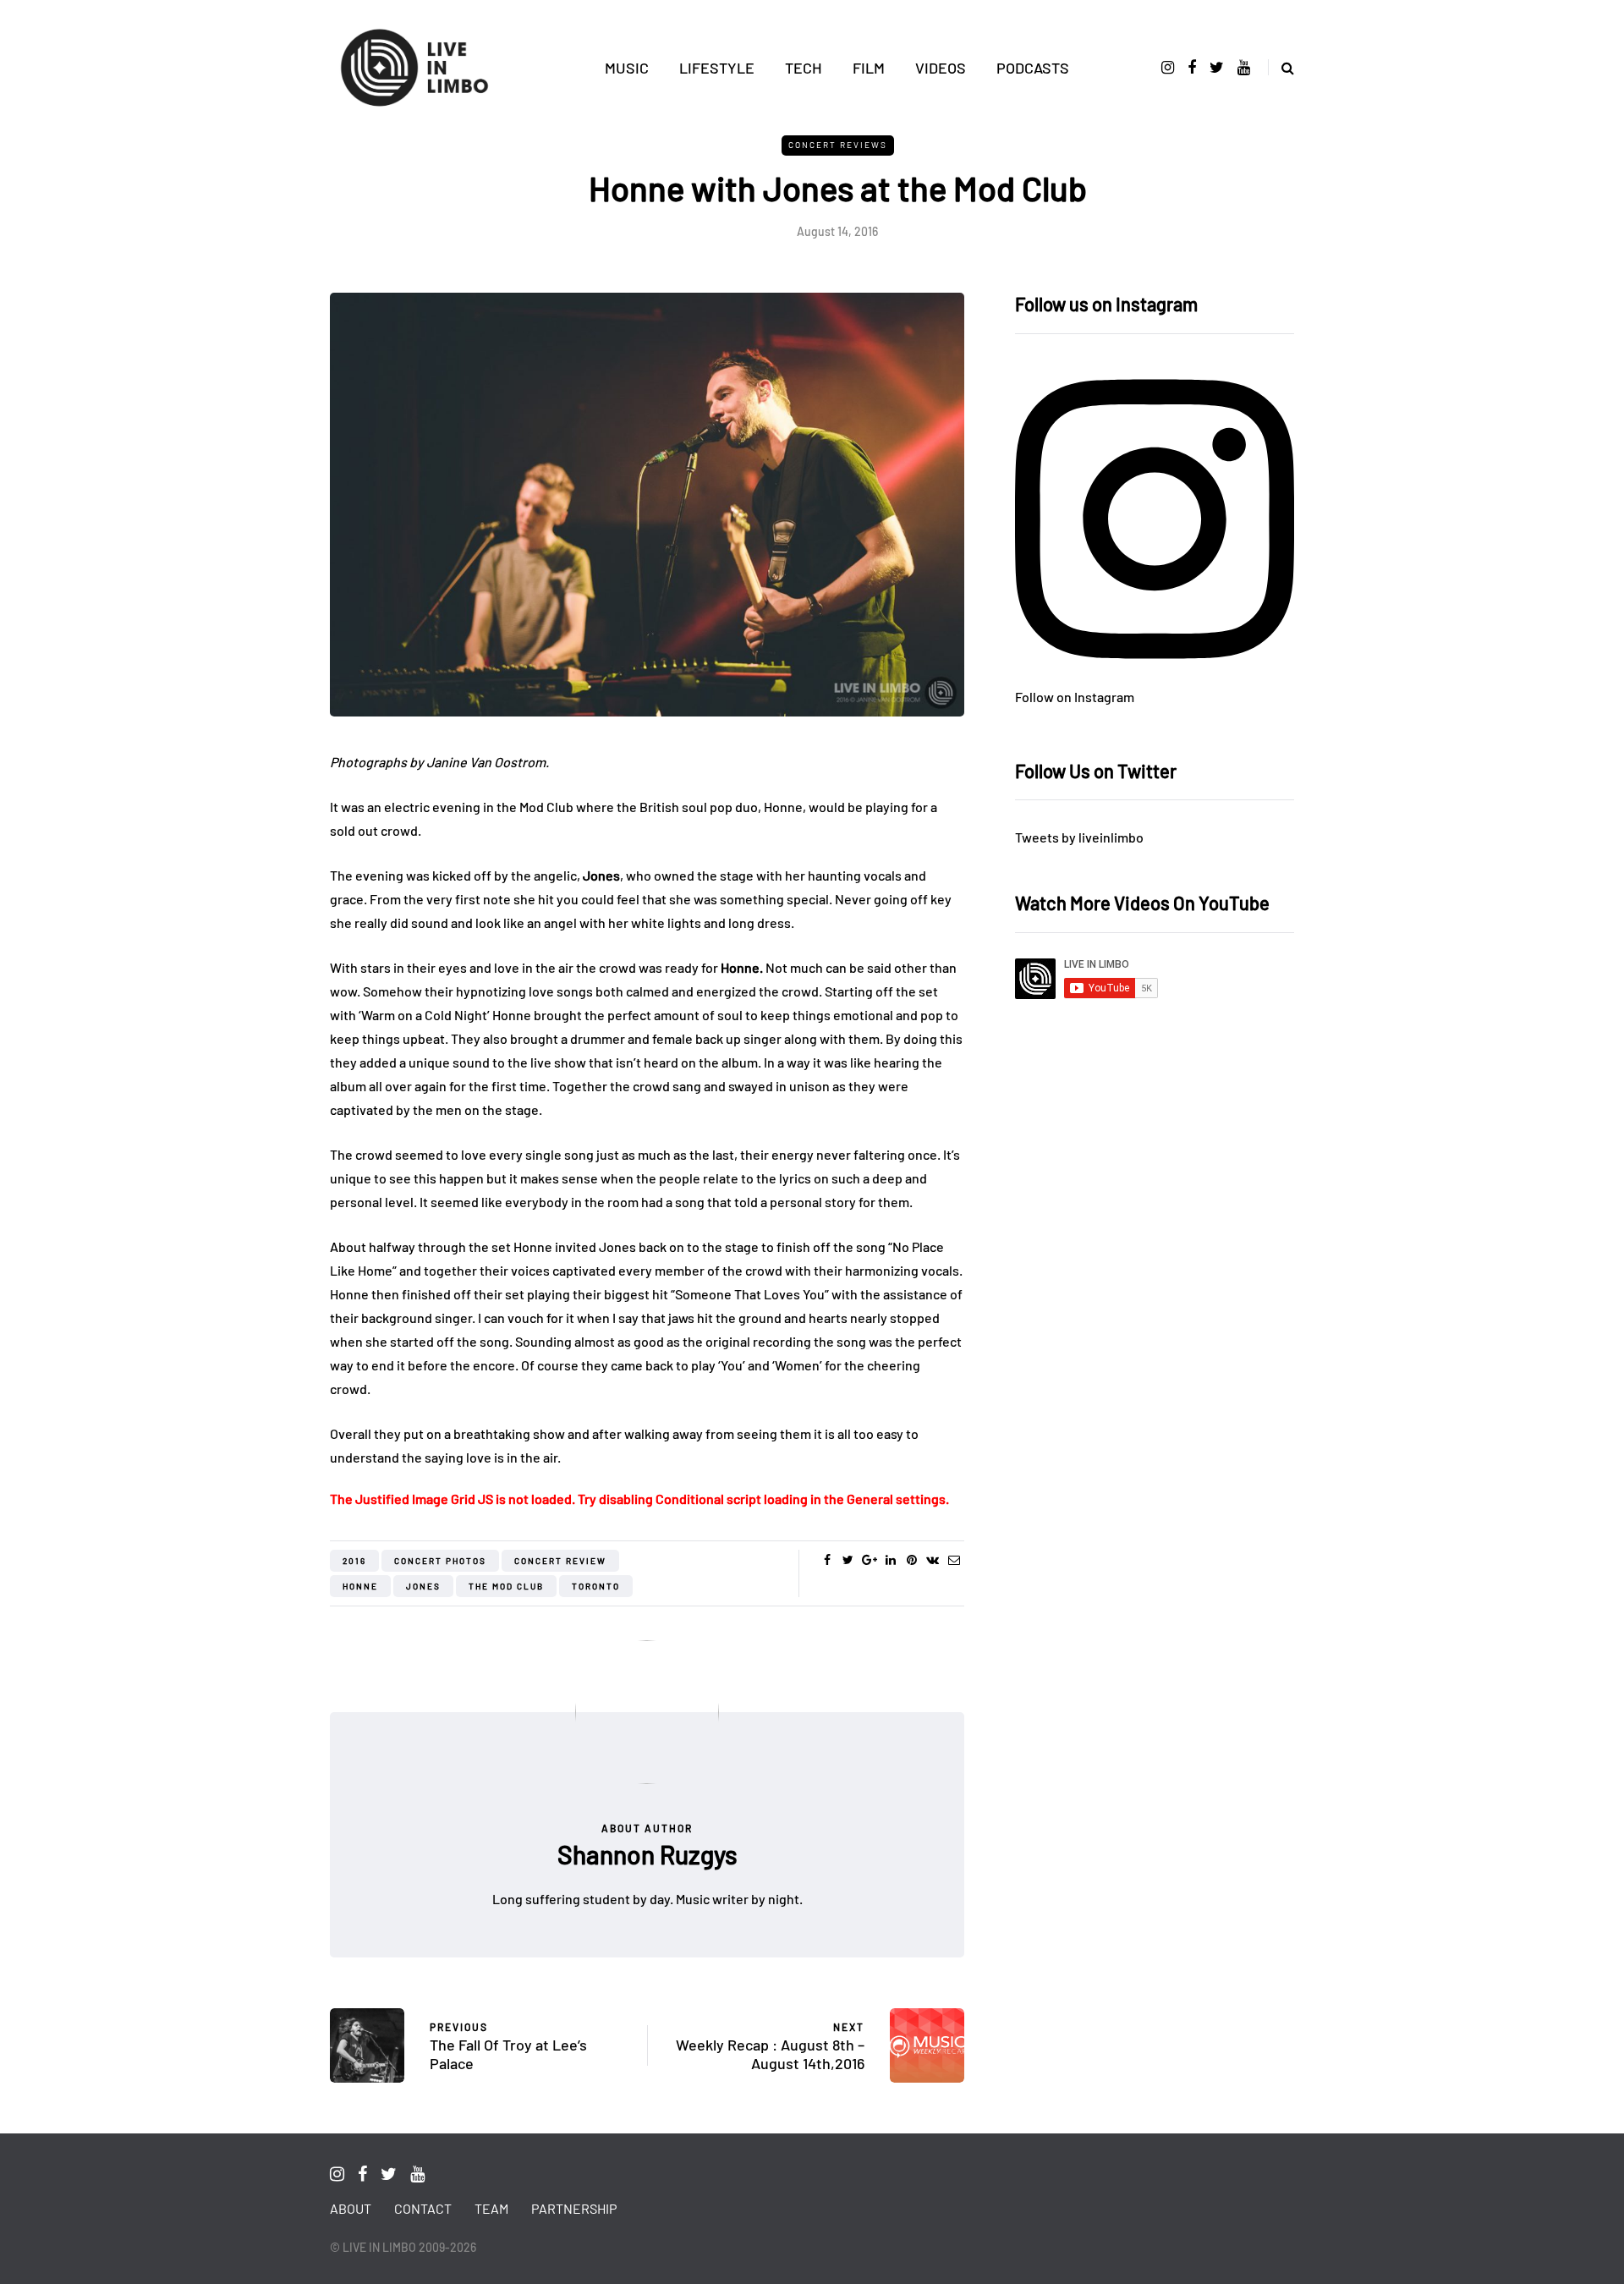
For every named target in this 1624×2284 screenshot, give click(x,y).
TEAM (491, 2208)
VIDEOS (941, 68)
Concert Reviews (838, 145)
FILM (869, 68)
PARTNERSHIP (574, 2208)
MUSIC (627, 68)
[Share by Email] (954, 1560)
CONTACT (423, 2208)
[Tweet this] (848, 1560)
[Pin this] (911, 1560)
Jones (423, 1586)
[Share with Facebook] (827, 1560)
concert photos (440, 1561)
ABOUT (351, 2208)
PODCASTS (1033, 68)
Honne (360, 1586)
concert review (560, 1561)
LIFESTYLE (717, 68)
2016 (354, 1561)
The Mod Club (506, 1586)
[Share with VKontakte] (933, 1560)
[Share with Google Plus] (869, 1560)
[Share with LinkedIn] (890, 1560)
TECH (804, 68)
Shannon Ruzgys (647, 1854)
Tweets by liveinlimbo (1079, 837)
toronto (596, 1586)
